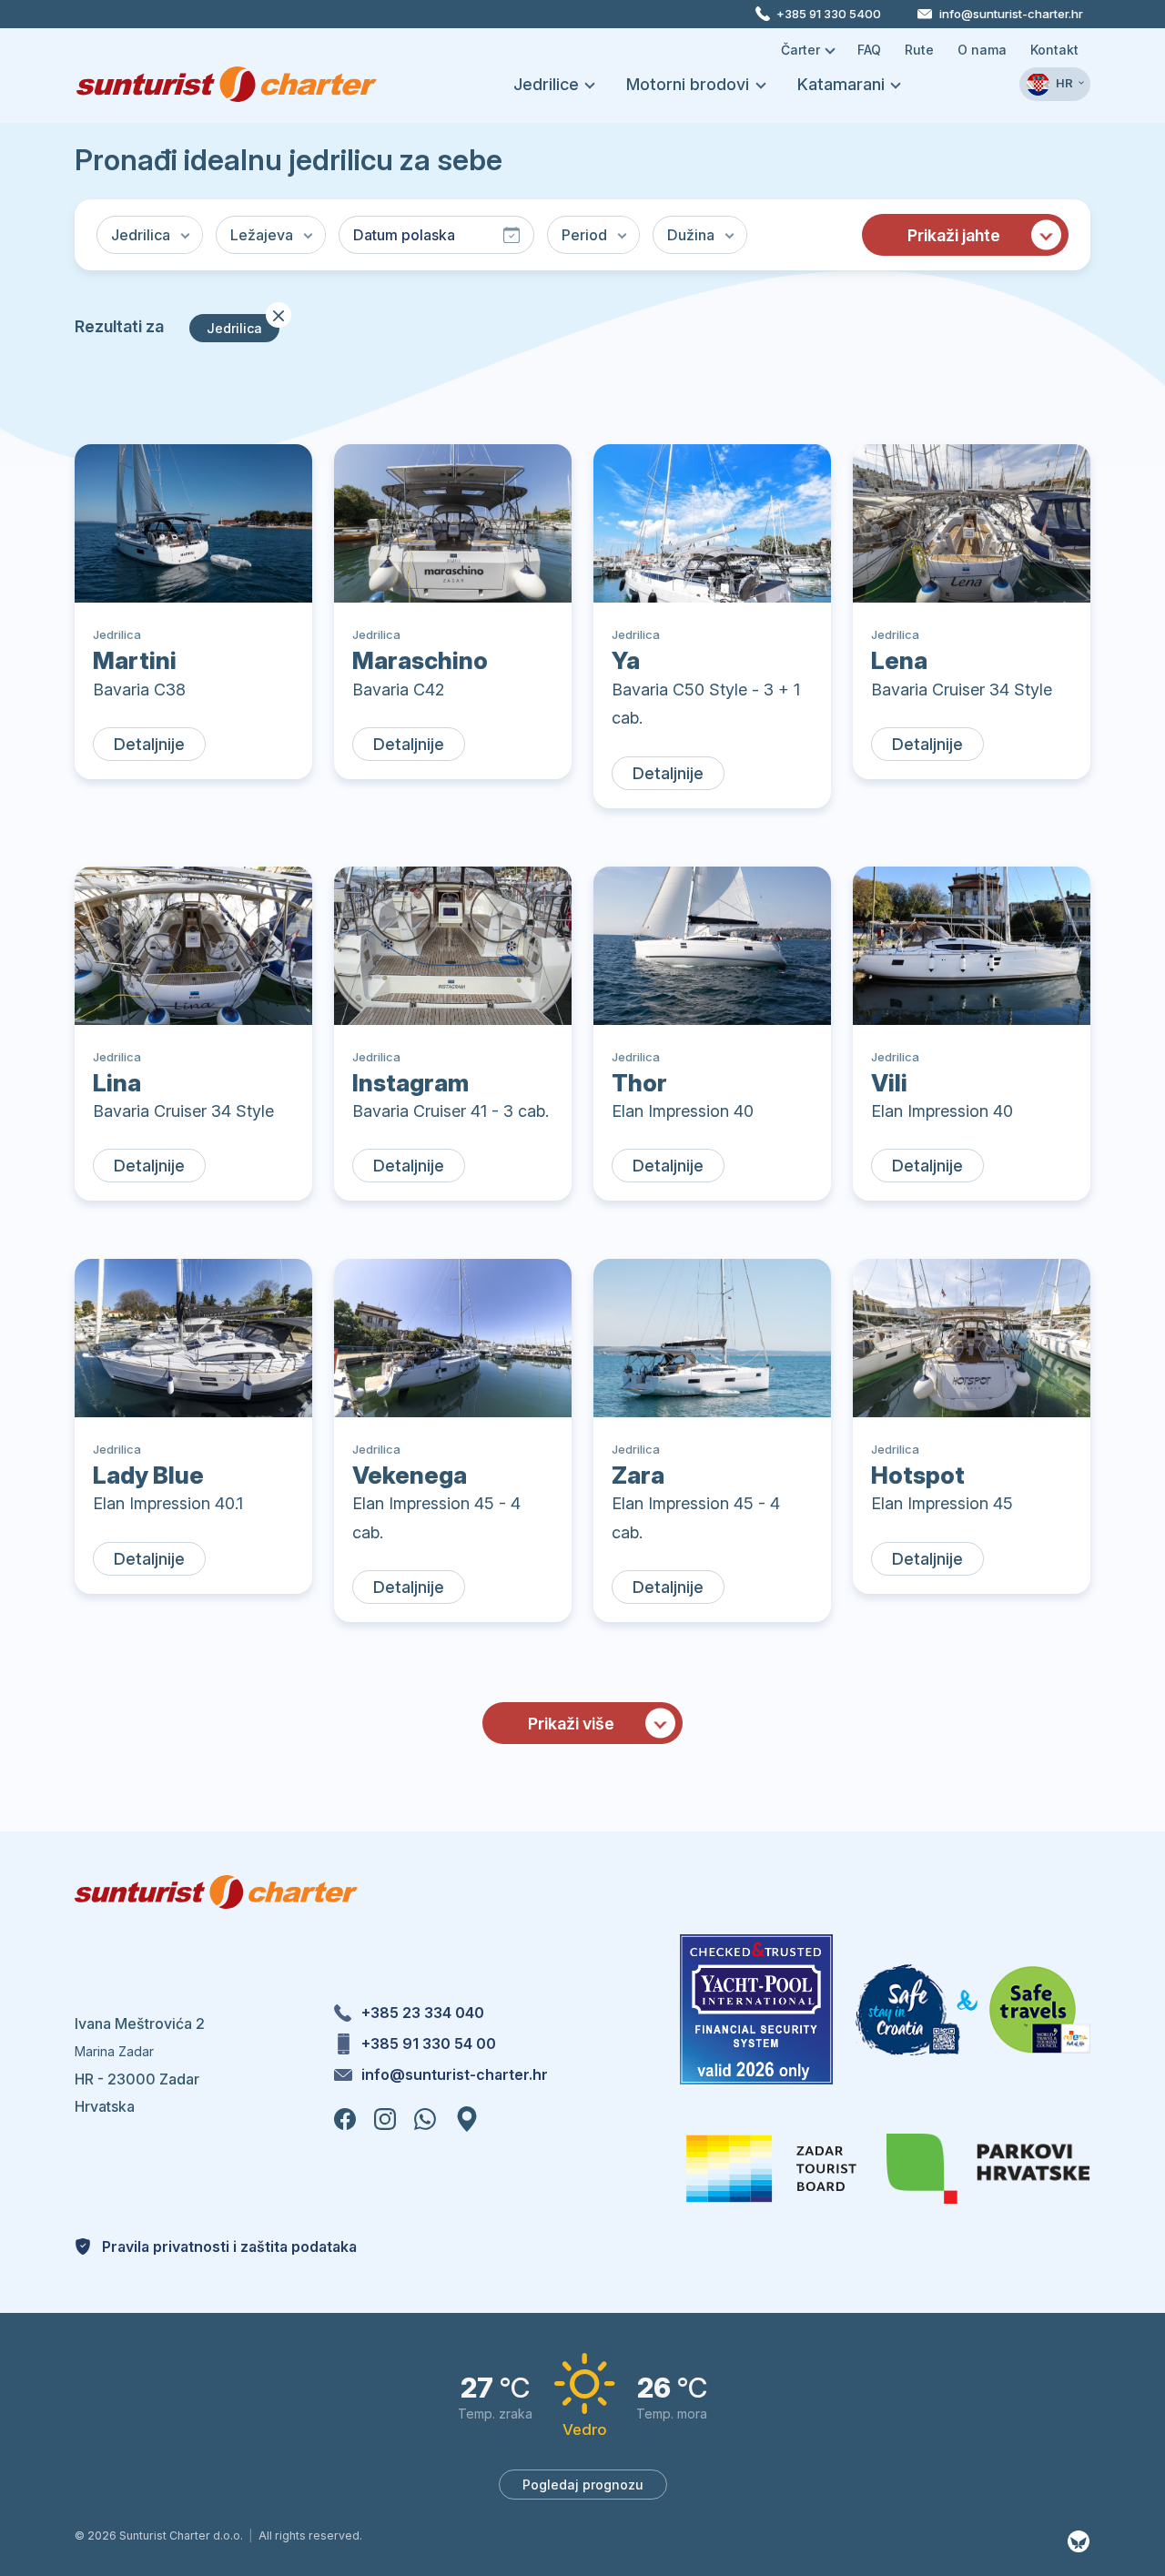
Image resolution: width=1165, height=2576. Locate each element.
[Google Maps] (467, 2117)
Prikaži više (571, 1724)
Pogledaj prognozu (583, 2485)
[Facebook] (347, 2117)
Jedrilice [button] (548, 84)
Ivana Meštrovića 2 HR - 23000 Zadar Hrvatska (140, 2065)
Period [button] (584, 235)
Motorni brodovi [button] (690, 84)
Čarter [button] (802, 50)
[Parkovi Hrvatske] (988, 2169)
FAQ (869, 50)
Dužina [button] (691, 235)
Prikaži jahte (954, 235)
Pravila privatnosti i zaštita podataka (228, 2246)
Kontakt (1054, 50)
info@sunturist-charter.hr (1011, 14)
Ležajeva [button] (262, 235)
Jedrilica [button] (141, 235)
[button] (1055, 84)
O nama (982, 50)
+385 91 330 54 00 (429, 2044)
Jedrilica (243, 325)
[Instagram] (387, 2117)
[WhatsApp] (427, 2117)
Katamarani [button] (843, 84)
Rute (919, 50)
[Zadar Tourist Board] (771, 2169)
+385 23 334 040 (423, 2013)
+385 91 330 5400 (829, 14)
